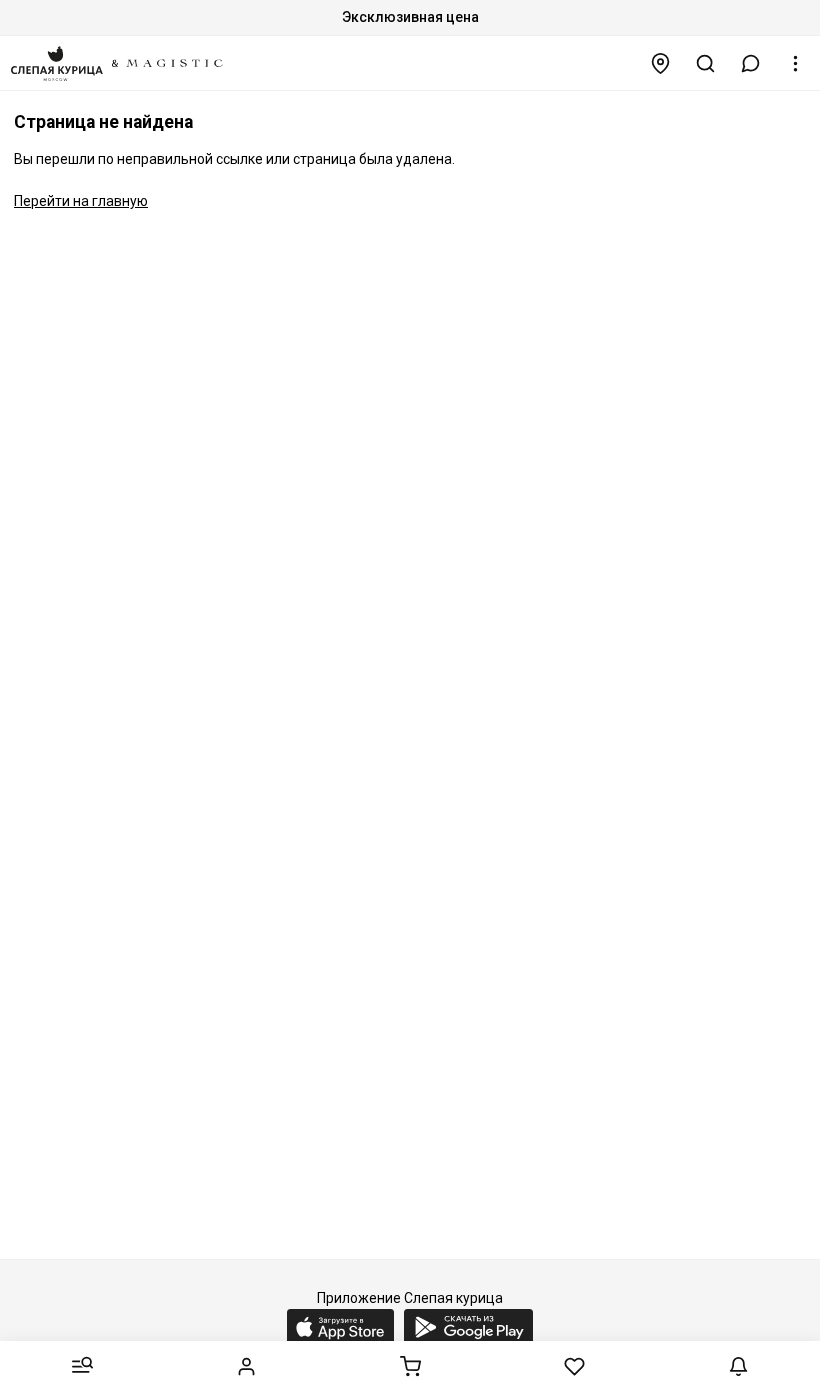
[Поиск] (706, 63)
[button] (751, 63)
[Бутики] (661, 63)
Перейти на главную (81, 201)
